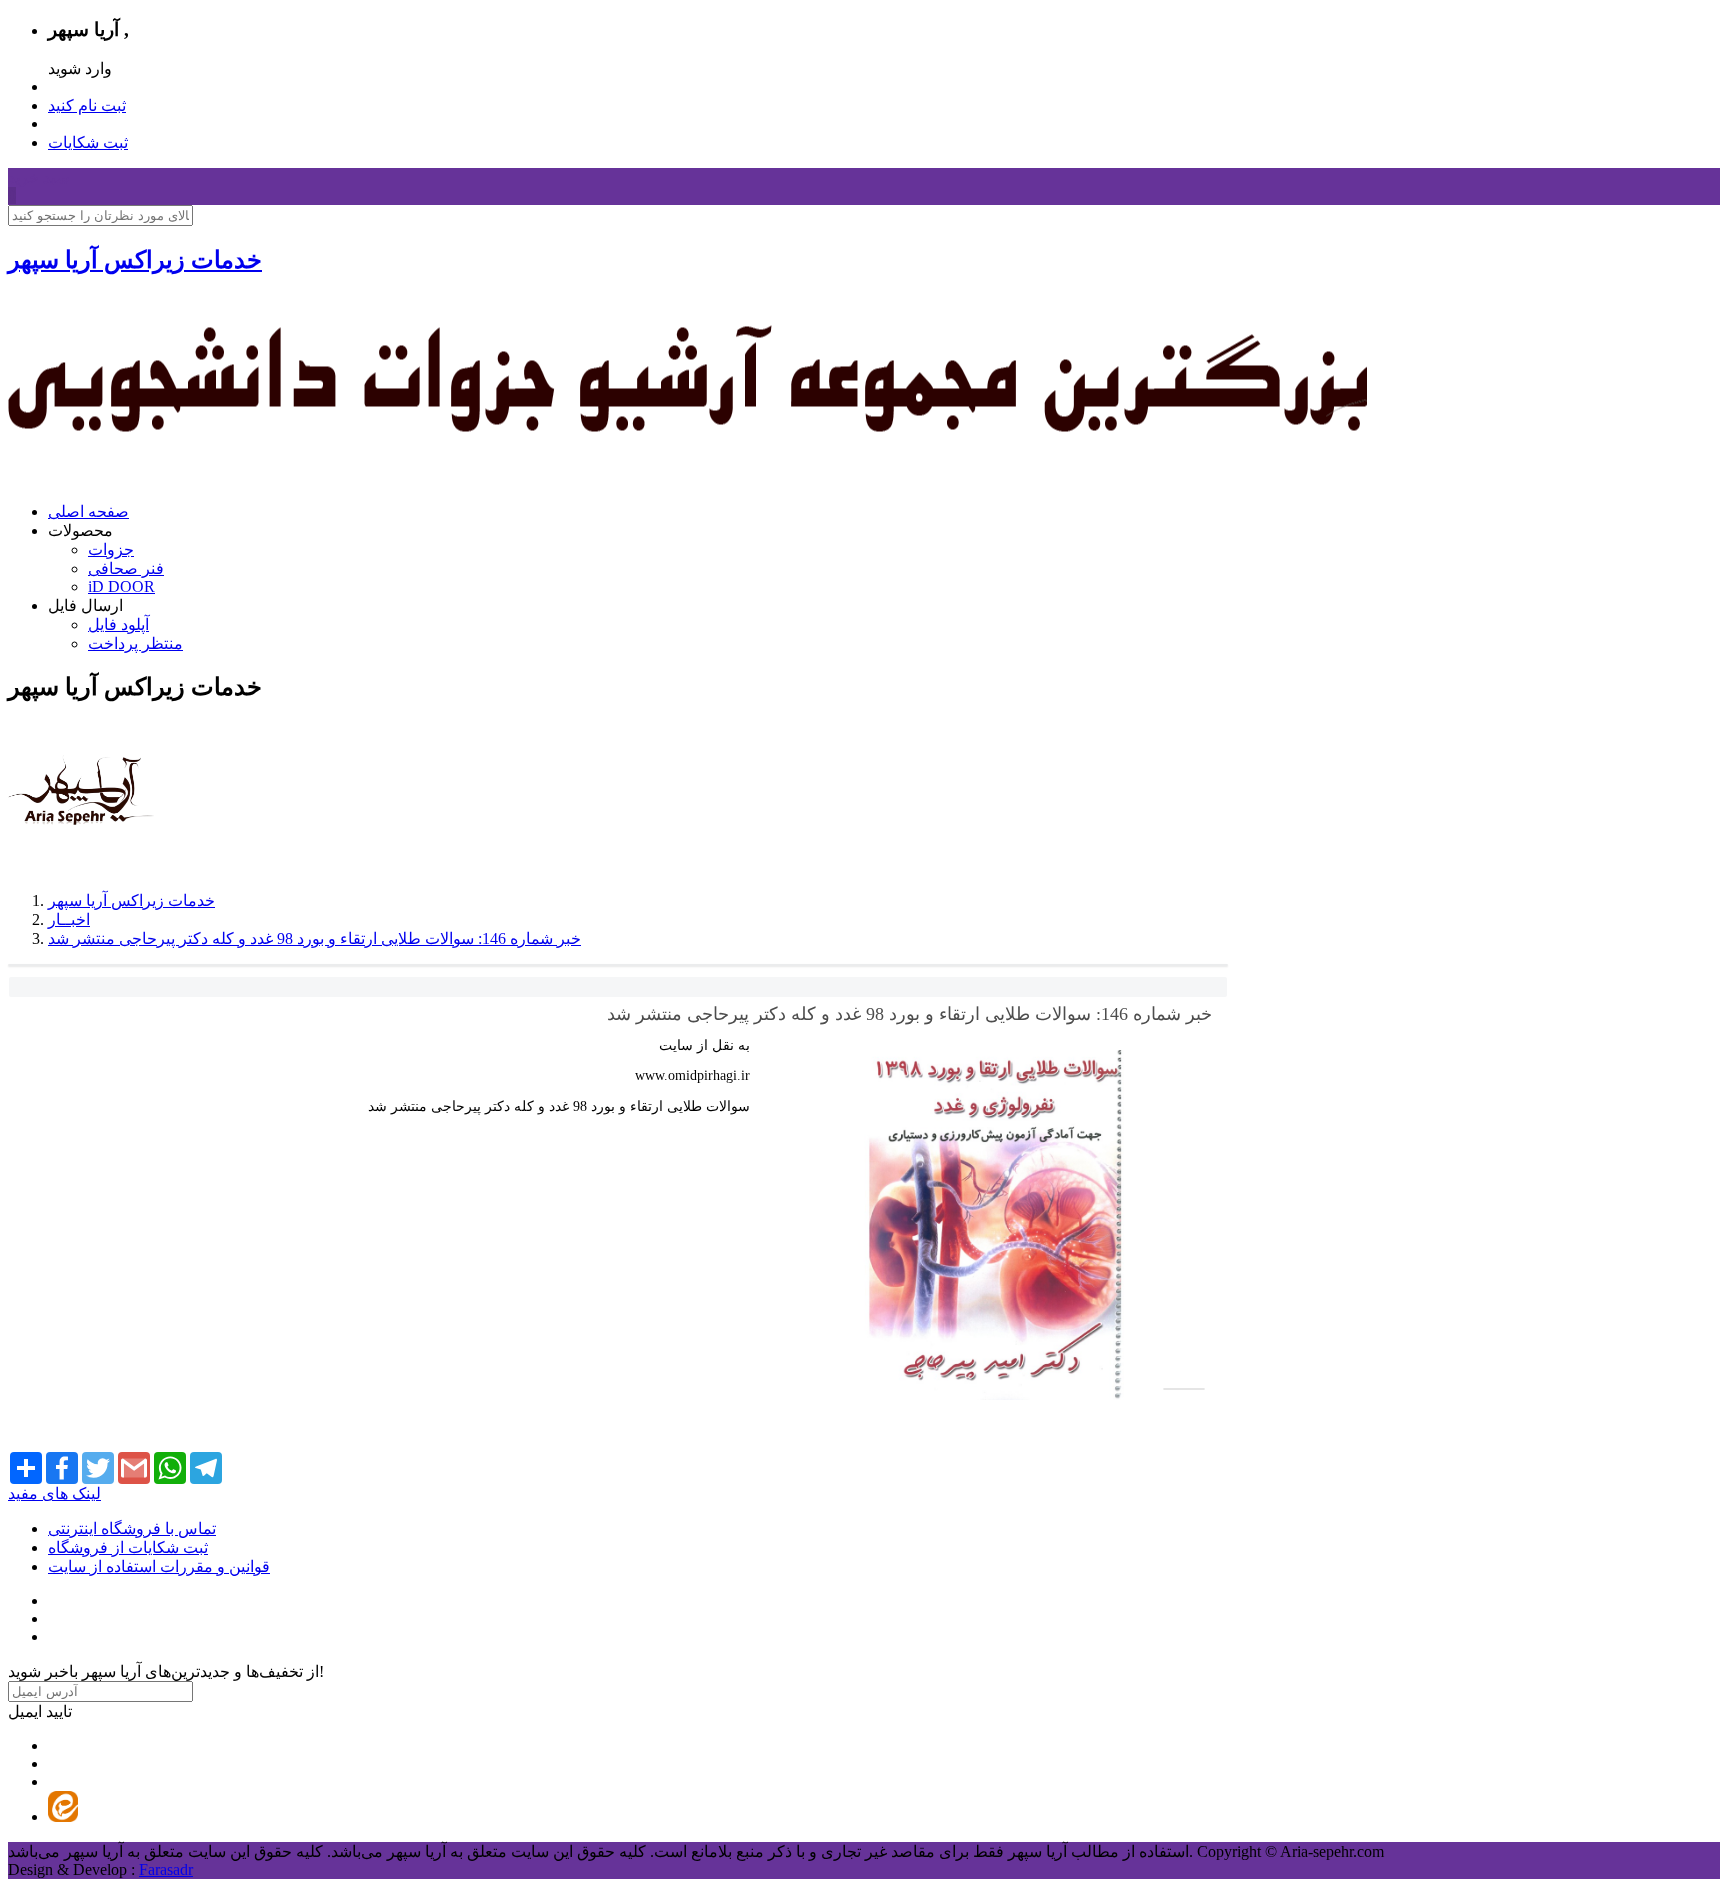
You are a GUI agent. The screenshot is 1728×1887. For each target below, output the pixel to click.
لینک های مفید (54, 1493)
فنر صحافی (126, 568)
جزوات (111, 549)
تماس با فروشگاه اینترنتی (132, 1528)
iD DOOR (121, 586)
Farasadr (166, 1869)
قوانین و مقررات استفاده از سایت (159, 1566)
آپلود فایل (118, 624)
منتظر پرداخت (135, 643)
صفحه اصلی (88, 511)
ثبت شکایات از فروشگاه (128, 1547)
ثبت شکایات (88, 142)
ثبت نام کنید (87, 105)
